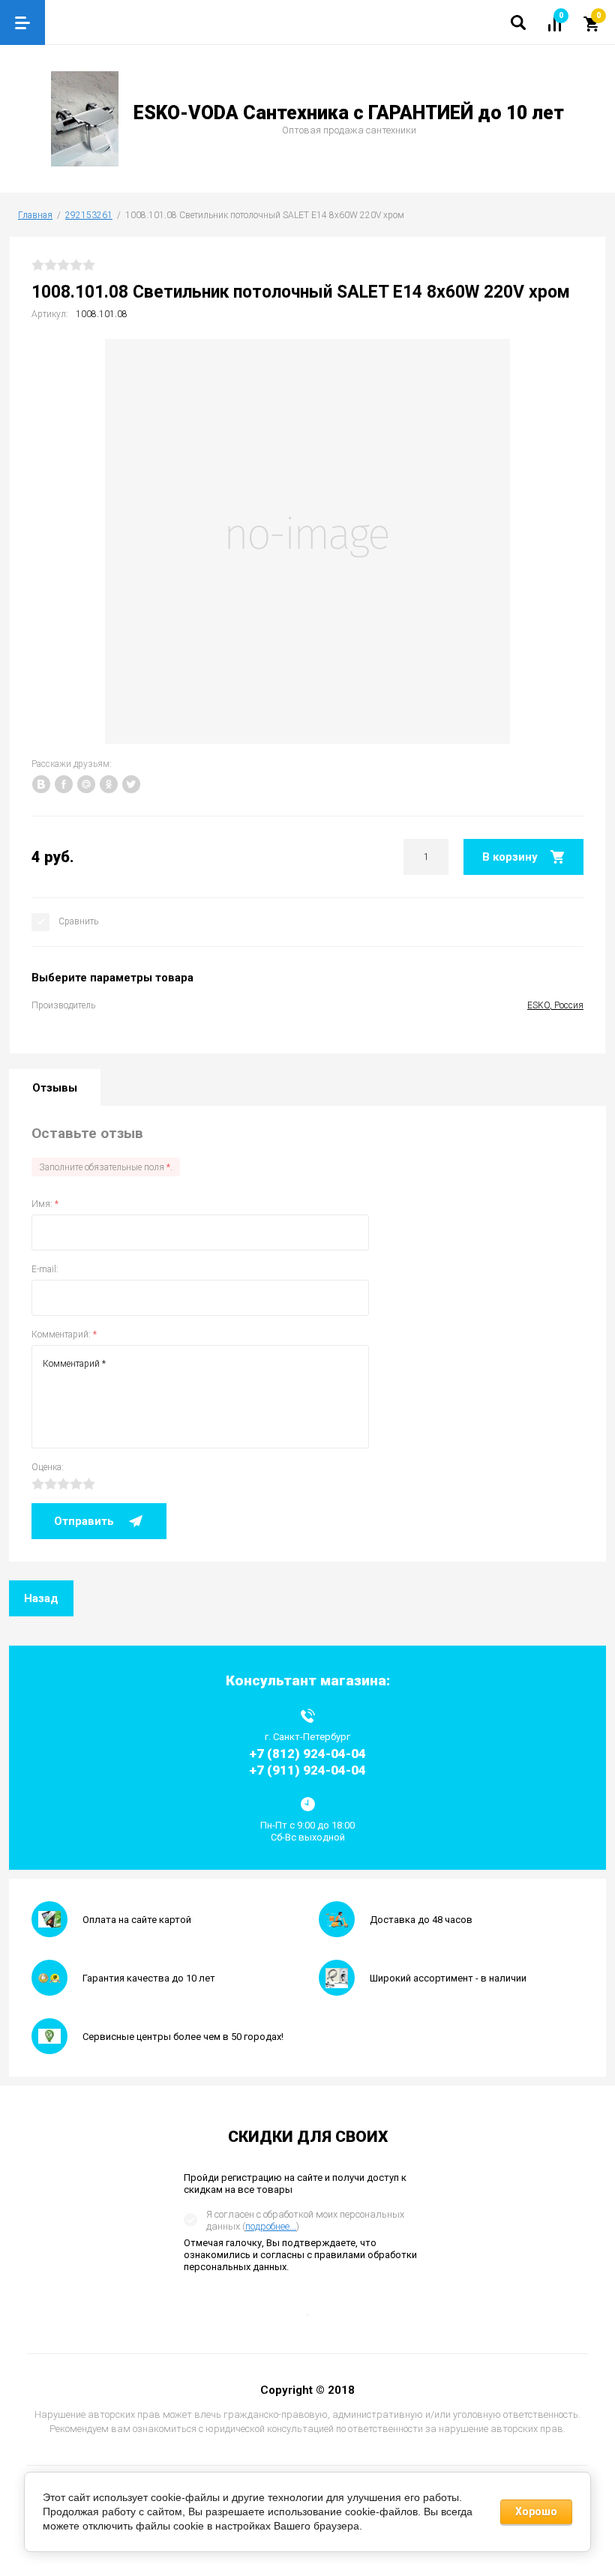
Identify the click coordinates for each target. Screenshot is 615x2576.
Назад (41, 1598)
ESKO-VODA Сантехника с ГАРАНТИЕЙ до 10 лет (349, 113)
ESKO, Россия (555, 1005)
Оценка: (48, 1467)
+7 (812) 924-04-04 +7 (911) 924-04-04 (307, 1761)
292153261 (89, 215)
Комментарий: (64, 1334)
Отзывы (55, 1088)
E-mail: (45, 1269)
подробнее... (271, 2226)
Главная (35, 215)
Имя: (45, 1204)
